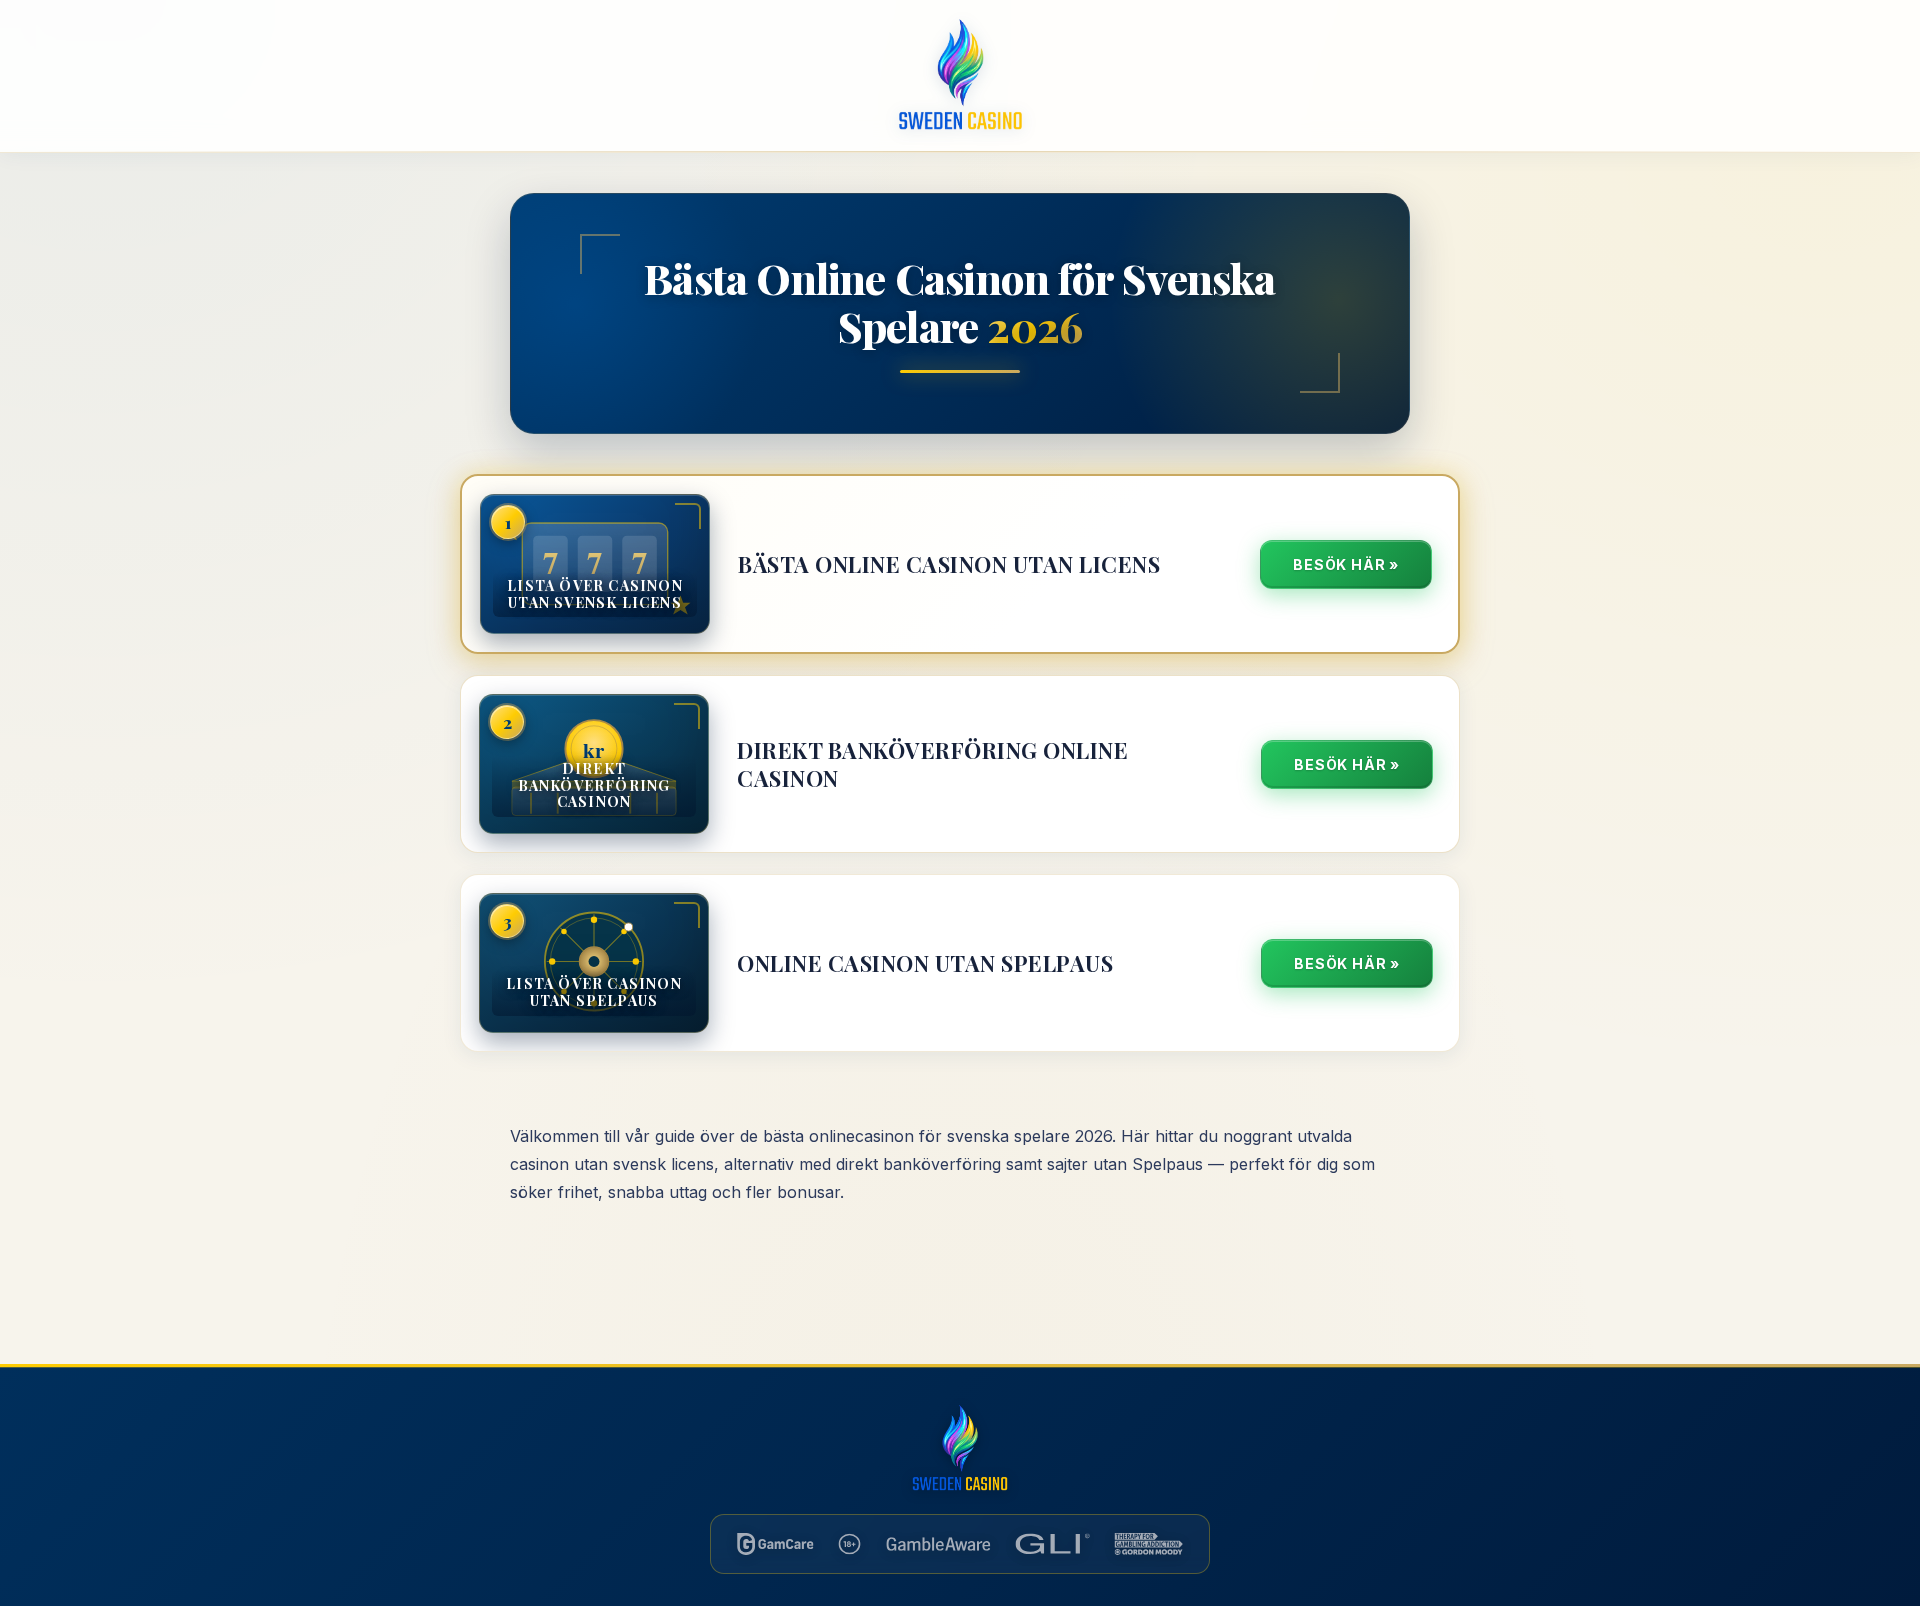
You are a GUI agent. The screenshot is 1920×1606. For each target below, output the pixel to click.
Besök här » (1346, 564)
